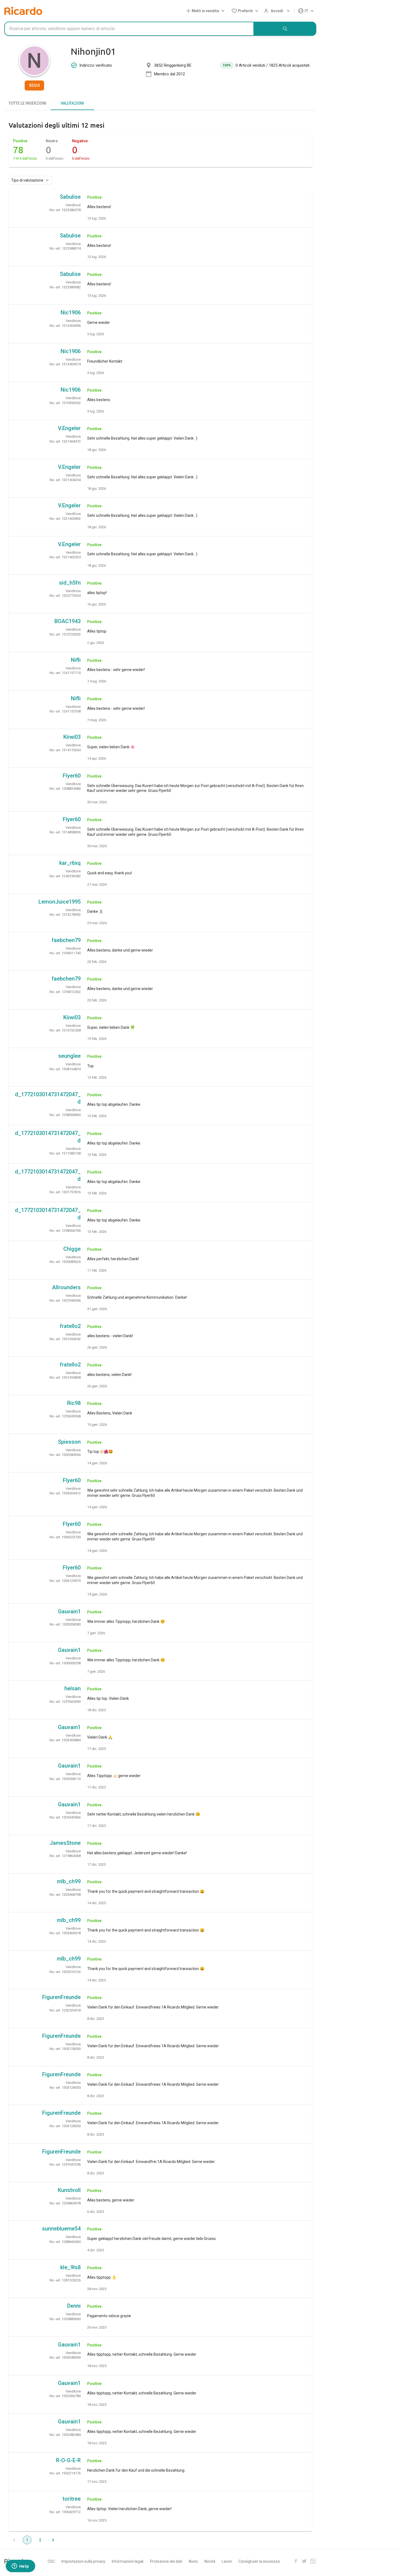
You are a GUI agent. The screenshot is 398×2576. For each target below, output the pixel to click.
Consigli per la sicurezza (259, 2561)
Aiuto (193, 2561)
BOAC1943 (68, 621)
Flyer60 (72, 776)
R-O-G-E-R (68, 2460)
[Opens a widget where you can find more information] (20, 2567)
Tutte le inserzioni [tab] (27, 103)
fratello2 (70, 1326)
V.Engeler (69, 428)
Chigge (72, 1249)
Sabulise (70, 197)
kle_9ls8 (71, 2267)
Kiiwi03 (72, 737)
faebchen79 (66, 940)
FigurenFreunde (61, 1997)
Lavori (227, 2561)
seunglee (69, 1056)
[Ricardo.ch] (23, 11)
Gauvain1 (69, 1611)
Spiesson (69, 1442)
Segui (34, 85)
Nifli (76, 660)
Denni (74, 2306)
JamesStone (65, 1843)
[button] (206, 11)
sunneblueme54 (61, 2229)
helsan (73, 1688)
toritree (72, 2499)
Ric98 (74, 1403)
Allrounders (66, 1287)
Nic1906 (71, 312)
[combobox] (129, 29)
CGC (51, 2561)
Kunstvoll (69, 2190)
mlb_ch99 (69, 1881)
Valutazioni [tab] (72, 103)
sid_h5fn (70, 583)
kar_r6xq (70, 863)
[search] (285, 29)
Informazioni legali (128, 2561)
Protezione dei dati (166, 2561)
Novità (210, 2561)
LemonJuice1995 (60, 902)
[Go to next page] (53, 2540)
